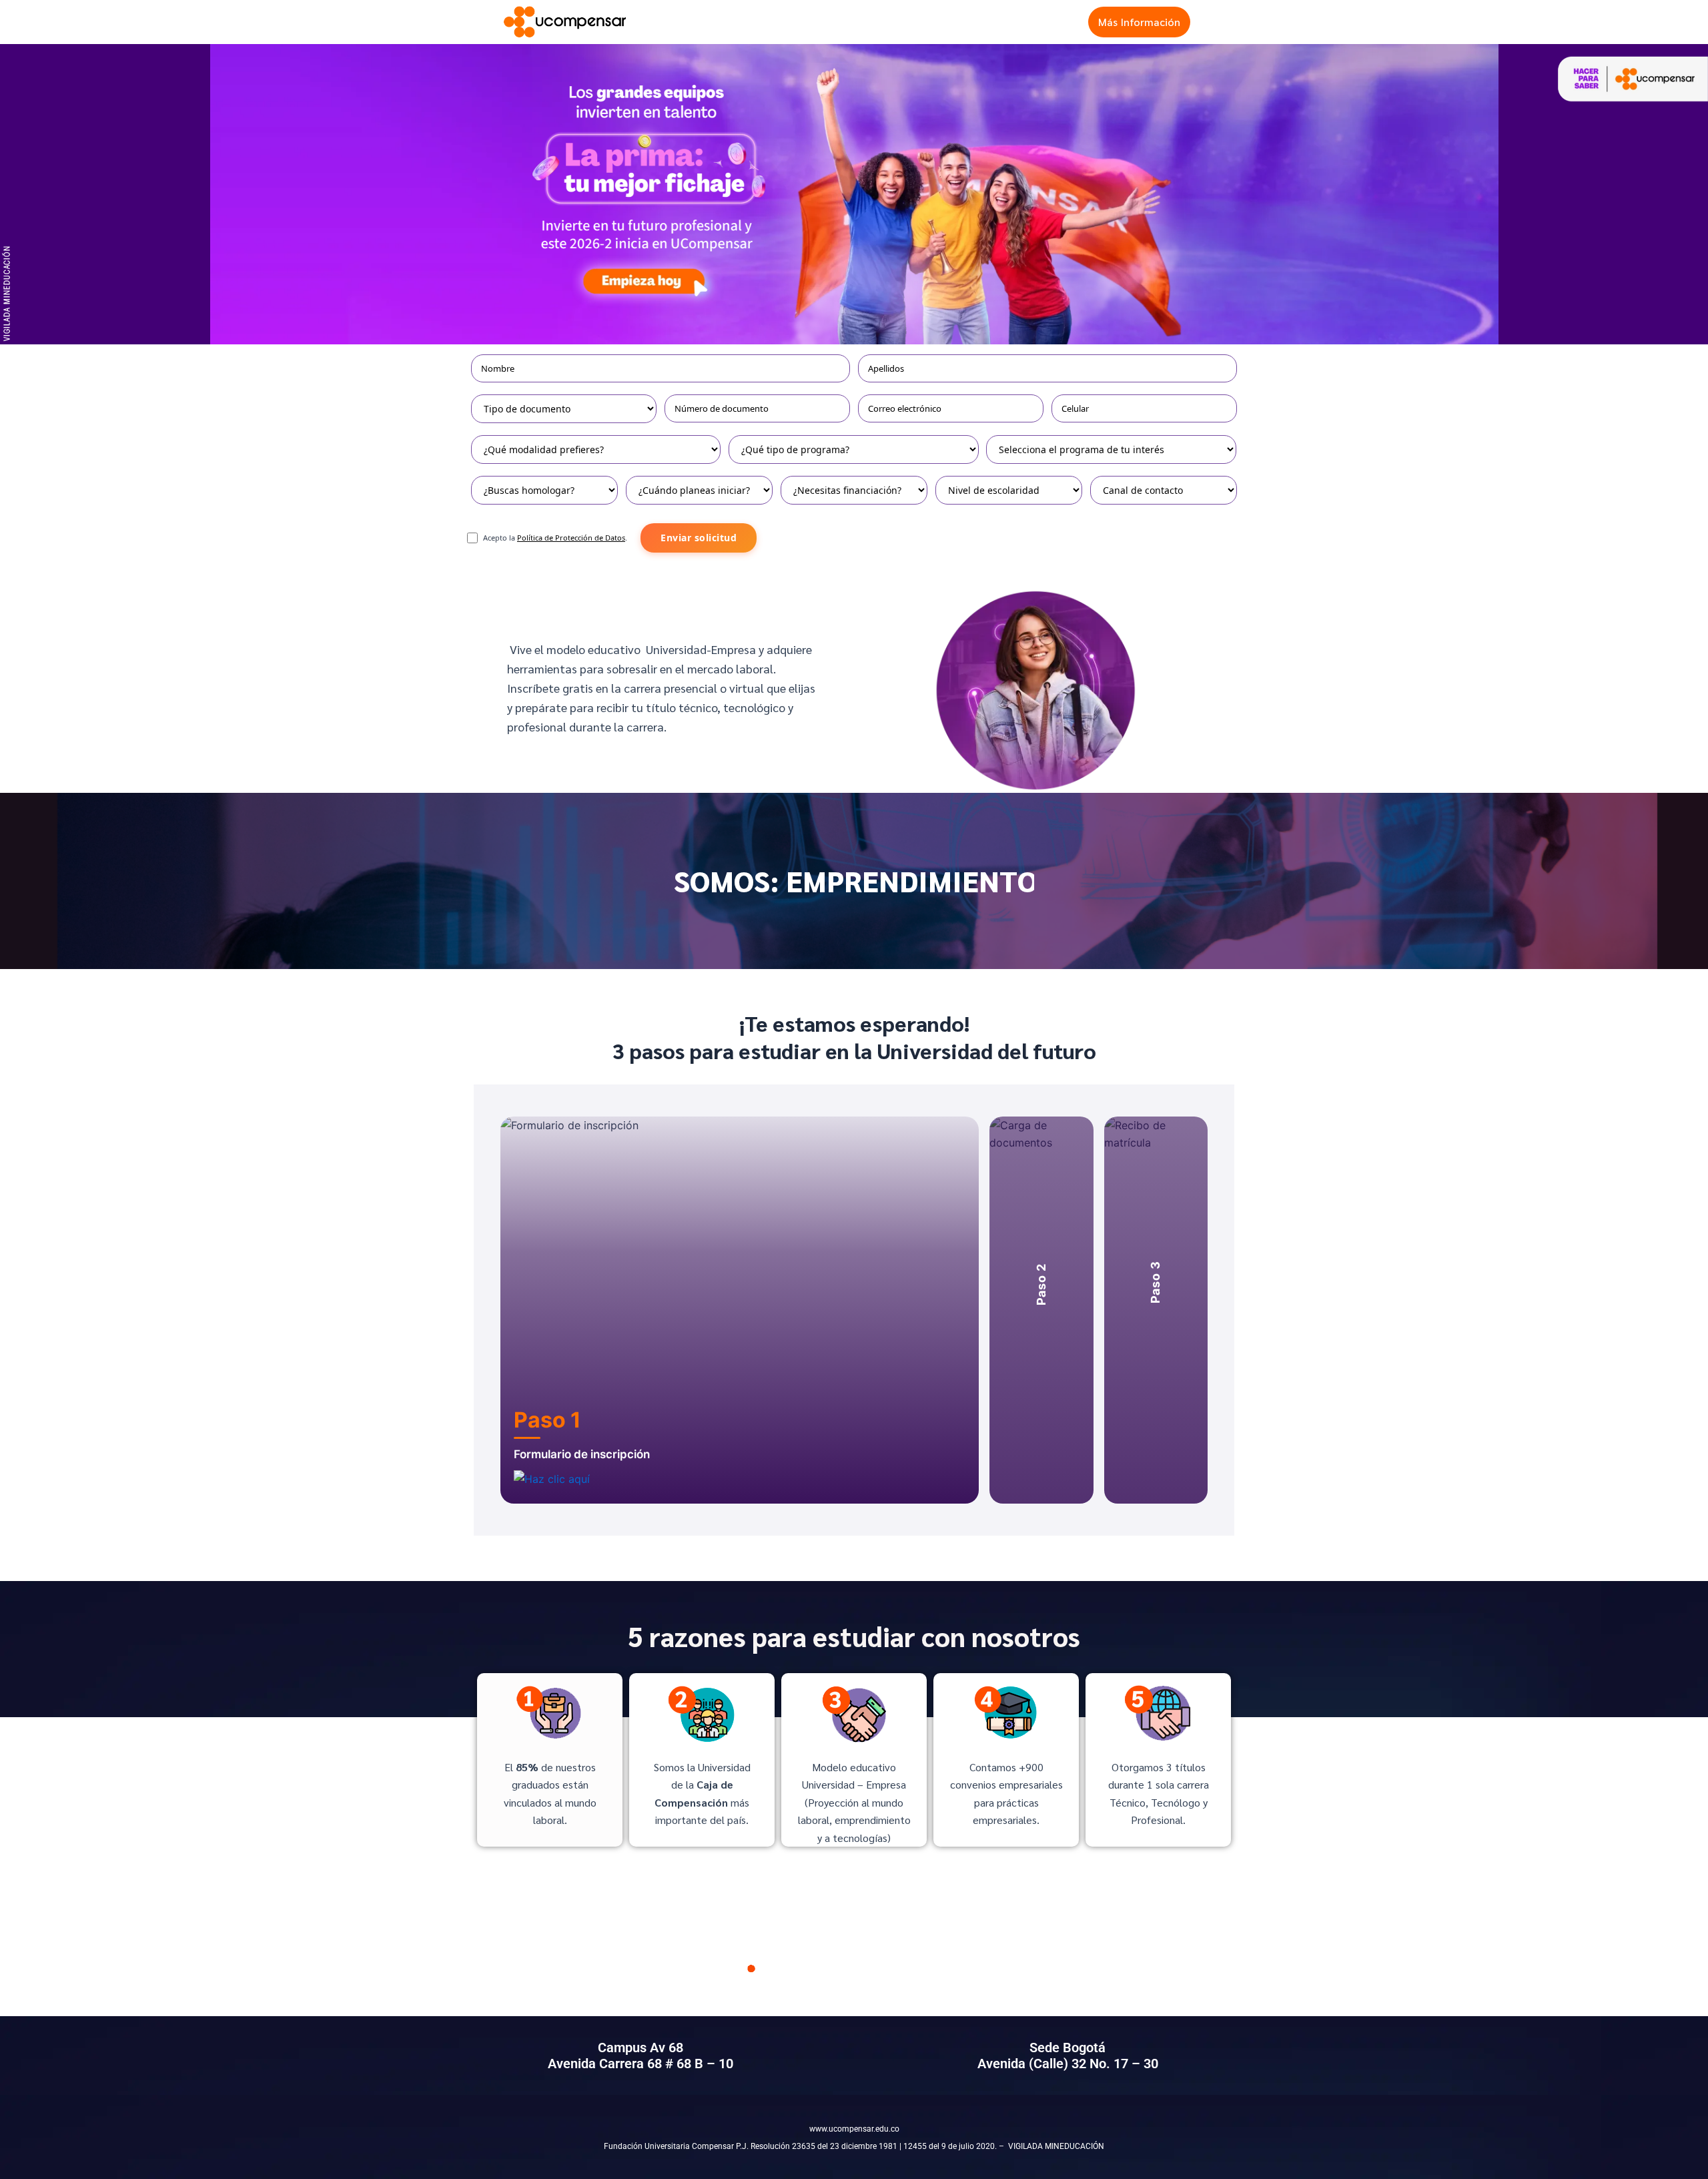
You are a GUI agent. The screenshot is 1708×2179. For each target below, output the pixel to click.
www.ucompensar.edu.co (854, 2129)
